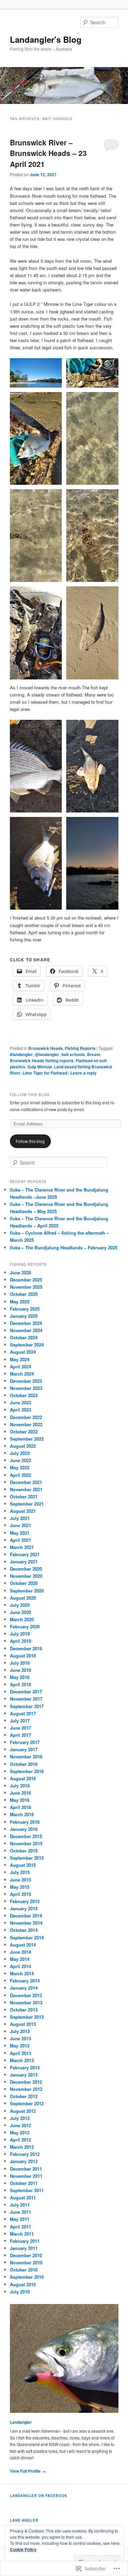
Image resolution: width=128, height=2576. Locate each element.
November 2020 (26, 1576)
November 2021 (26, 1489)
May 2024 (20, 1359)
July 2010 (20, 2292)
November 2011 (26, 2176)
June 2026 (20, 1272)
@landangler (47, 1054)
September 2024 (27, 1345)
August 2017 (23, 1713)
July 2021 (20, 1518)
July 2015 (20, 1872)
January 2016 (24, 1829)
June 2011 (20, 2212)
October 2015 (24, 1851)
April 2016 (20, 1807)
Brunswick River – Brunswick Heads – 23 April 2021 (48, 153)
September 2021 (27, 1504)
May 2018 (20, 1677)
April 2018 (20, 1684)
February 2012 (25, 2154)
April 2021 (20, 1540)
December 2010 (26, 2255)
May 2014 (20, 1959)
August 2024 (23, 1352)
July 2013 (20, 2031)
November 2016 (26, 1757)
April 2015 (20, 1894)
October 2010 (24, 2270)
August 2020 (23, 1598)
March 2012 (22, 2147)
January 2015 (24, 1908)
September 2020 (27, 1591)
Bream (94, 1054)
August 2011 (23, 2197)
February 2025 (25, 1309)
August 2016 (23, 1778)
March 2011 (22, 2234)
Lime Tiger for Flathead (45, 1073)
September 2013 (27, 2017)
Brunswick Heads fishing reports (42, 1061)
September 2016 (27, 1771)
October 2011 (24, 2183)
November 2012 (26, 2089)
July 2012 (20, 2118)
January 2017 (24, 1749)
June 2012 (20, 2125)
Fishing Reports (80, 1048)
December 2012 (26, 2082)
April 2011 (20, 2227)
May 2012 (20, 2132)
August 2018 (23, 1656)
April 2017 (20, 1735)
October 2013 (24, 2010)
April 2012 (20, 2140)
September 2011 (27, 2190)
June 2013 (20, 2038)
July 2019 (20, 1634)
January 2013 (24, 2075)
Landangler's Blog (46, 39)
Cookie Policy (23, 2549)
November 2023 (26, 1388)
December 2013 (26, 1995)
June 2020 (20, 1612)
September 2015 (27, 1858)
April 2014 (20, 1966)
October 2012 (24, 2096)
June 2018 (20, 1670)
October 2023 (24, 1395)
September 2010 (27, 2277)
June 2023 (20, 1402)
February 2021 (25, 1554)
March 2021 (22, 1547)
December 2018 (26, 1648)
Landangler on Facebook (39, 2496)
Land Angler (24, 2520)
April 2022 (20, 1475)
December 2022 (26, 1417)
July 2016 (20, 1786)
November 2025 (26, 1287)
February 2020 (25, 1627)
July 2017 (20, 1721)
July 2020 (20, 1605)
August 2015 (23, 1865)
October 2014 (24, 1930)
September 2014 (27, 1937)
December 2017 (26, 1692)
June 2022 (20, 1460)
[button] (36, 373)
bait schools (73, 1054)
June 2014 (20, 1952)
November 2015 (26, 1843)
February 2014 (25, 1981)
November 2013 (26, 2002)
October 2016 (24, 1764)
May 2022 (20, 1467)
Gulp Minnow (40, 1067)
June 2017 (20, 1728)
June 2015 (20, 1880)
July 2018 (20, 1663)
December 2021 (26, 1482)
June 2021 (20, 1525)
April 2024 (20, 1367)
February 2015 (25, 1901)
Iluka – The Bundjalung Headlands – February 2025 (64, 1247)
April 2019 (20, 1641)
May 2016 (20, 1800)
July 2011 (20, 2205)
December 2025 (26, 1280)
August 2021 (23, 1511)
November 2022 (26, 1424)
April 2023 (20, 1410)
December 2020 (26, 1569)
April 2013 (20, 2053)
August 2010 (23, 2284)
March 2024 (22, 1374)
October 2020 (24, 1583)
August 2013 (23, 2024)
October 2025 (24, 1294)
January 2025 (24, 1316)
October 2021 (24, 1497)
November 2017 (26, 1699)
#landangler (21, 1054)
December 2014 (26, 1916)
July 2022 (20, 1453)
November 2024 (26, 1330)
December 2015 (26, 1836)
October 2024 (24, 1337)
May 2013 (20, 2046)
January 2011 (24, 2248)
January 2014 (24, 1988)
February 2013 (25, 2067)
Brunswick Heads (46, 1048)
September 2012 (27, 2103)
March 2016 (22, 1814)
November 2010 (26, 2262)
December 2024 (26, 1323)
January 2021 (24, 1562)
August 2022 (23, 1446)
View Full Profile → (28, 2471)
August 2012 (23, 2111)
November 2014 (26, 1923)
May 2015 (20, 1887)
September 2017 (27, 1706)
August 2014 (23, 1945)
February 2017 (25, 1742)
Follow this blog (30, 1095)
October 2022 (24, 1432)
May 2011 (20, 2219)
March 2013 (22, 2060)
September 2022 (27, 1439)
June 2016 (20, 1793)
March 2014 (22, 1973)
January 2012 (24, 2161)
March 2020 (22, 1619)
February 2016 (25, 1822)
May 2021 (20, 1533)
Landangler (21, 2422)
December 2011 (26, 2169)
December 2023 (26, 1381)
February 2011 (25, 2241)
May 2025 (20, 1302)
